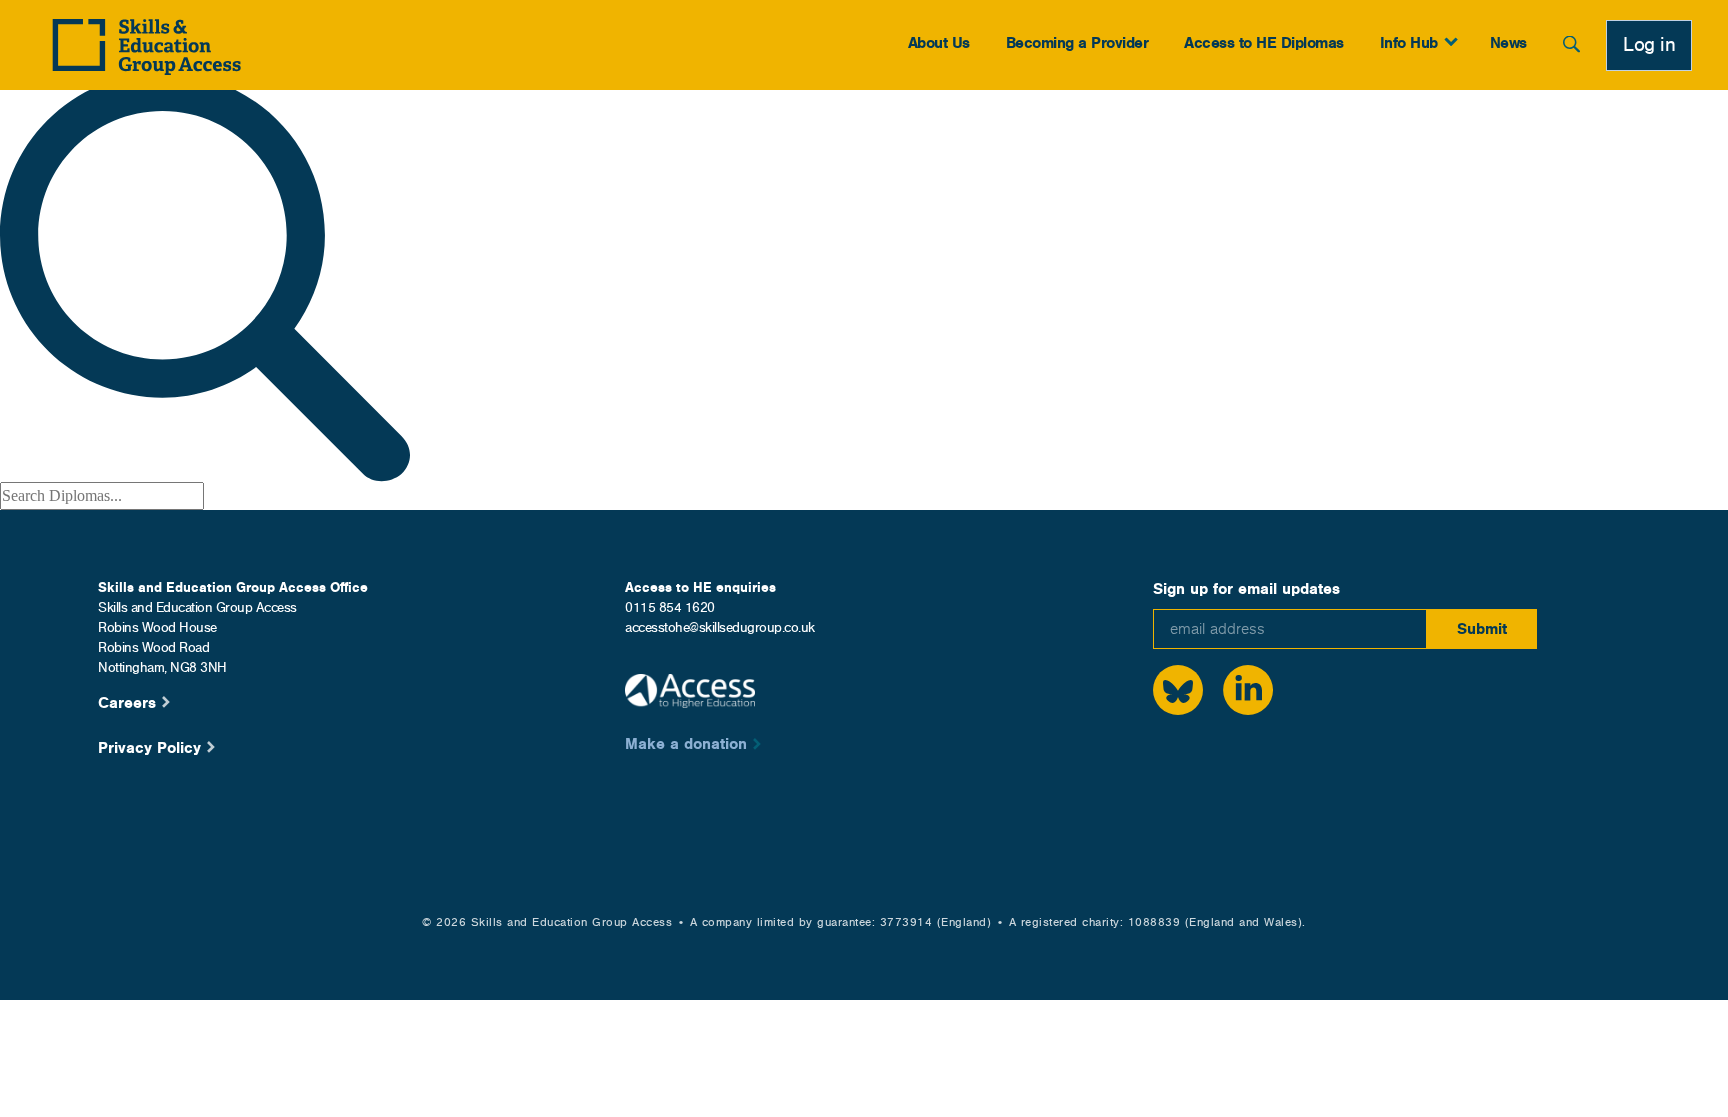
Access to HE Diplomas (1264, 42)
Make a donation (686, 743)
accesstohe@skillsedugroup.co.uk (720, 627)
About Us (939, 42)
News (1508, 42)
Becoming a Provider (1077, 42)
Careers (127, 702)
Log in (1649, 44)
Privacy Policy (149, 747)
